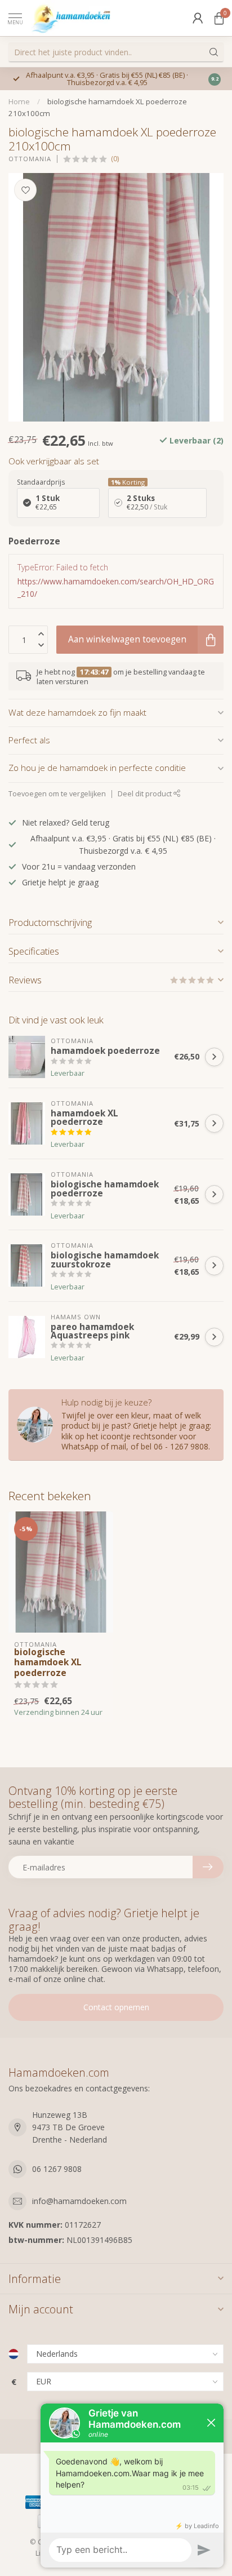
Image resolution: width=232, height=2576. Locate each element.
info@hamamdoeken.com (79, 2201)
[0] (219, 18)
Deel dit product (146, 794)
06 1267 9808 (57, 2169)
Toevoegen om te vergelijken (57, 794)
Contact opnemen (116, 2007)
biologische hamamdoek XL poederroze (48, 1663)
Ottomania (30, 159)
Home (19, 101)
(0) (115, 159)
